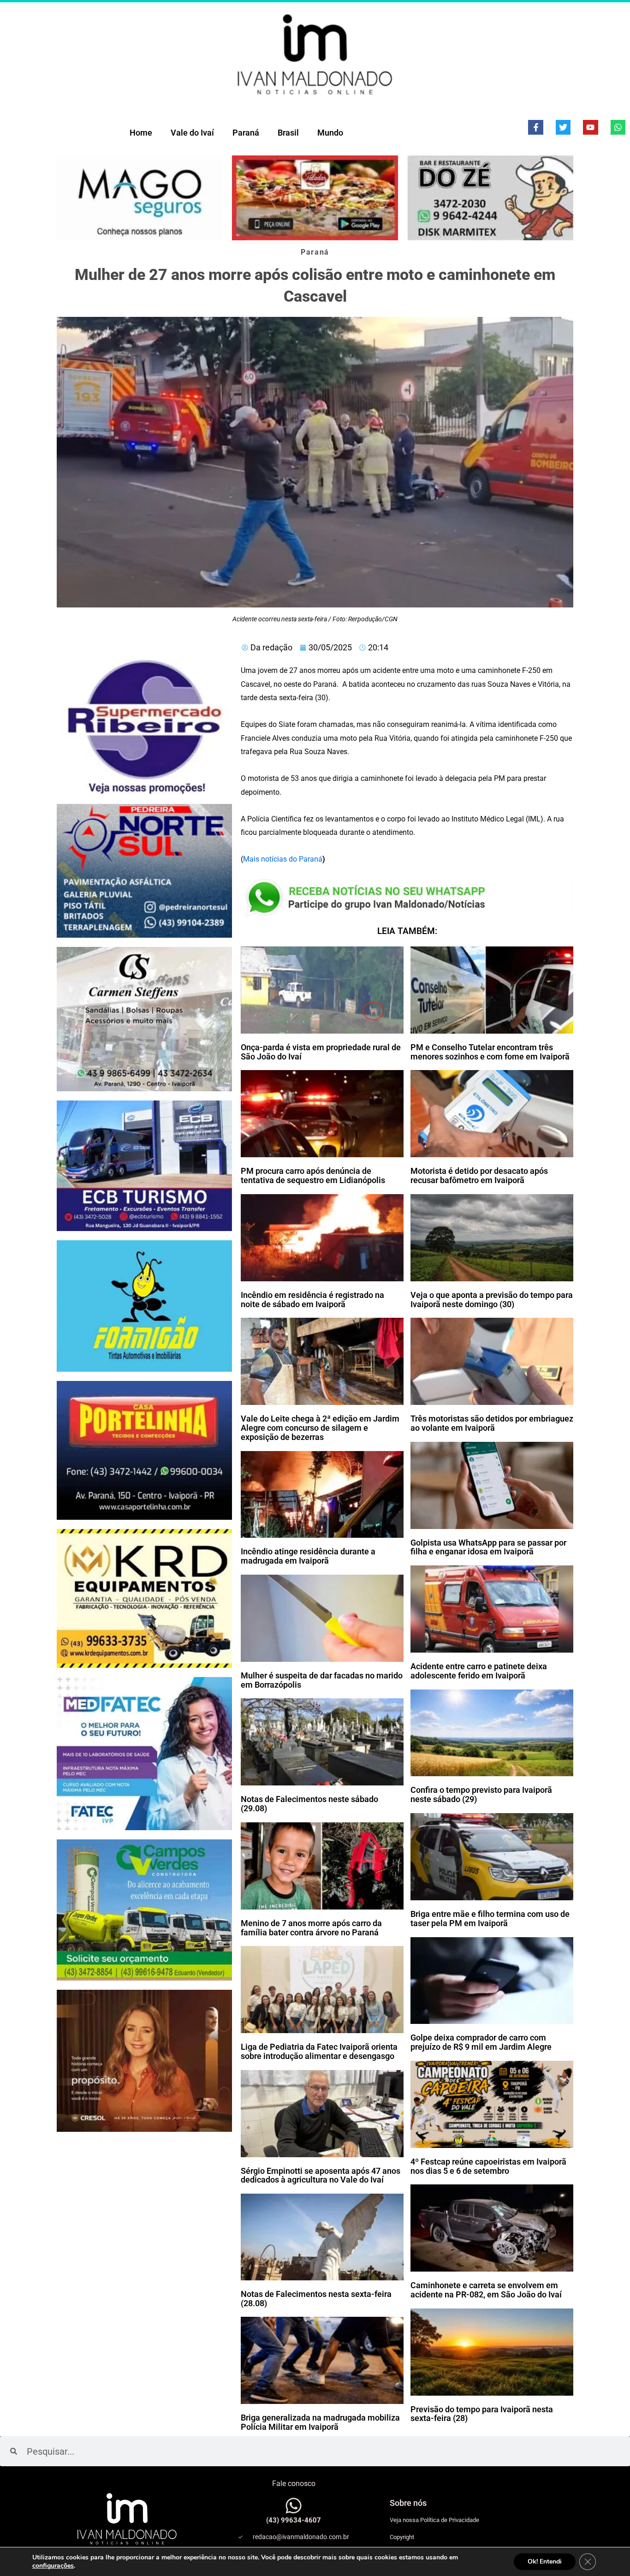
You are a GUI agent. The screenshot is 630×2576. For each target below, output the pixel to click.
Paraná (246, 133)
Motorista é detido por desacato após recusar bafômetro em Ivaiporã (479, 1175)
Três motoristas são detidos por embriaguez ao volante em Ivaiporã (492, 1423)
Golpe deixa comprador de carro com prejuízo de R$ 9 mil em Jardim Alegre (481, 2042)
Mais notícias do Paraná (283, 859)
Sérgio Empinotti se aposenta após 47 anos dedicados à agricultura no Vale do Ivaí (321, 2175)
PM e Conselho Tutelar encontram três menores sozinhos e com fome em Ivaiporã (490, 1052)
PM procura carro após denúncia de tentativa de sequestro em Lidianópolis (313, 1175)
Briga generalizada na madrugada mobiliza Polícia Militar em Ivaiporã (320, 2422)
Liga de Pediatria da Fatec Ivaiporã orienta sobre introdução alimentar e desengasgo (319, 2051)
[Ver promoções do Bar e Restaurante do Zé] (490, 198)
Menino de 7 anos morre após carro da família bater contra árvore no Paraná (311, 1928)
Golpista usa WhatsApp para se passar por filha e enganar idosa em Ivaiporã (488, 1547)
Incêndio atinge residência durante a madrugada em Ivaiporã (308, 1556)
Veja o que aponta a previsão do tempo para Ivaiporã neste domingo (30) (492, 1300)
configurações (53, 2566)
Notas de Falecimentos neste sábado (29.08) (309, 1804)
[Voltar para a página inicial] (315, 54)
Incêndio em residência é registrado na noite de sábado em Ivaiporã (312, 1300)
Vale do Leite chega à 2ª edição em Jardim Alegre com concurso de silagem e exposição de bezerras (320, 1428)
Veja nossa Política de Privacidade (434, 2520)
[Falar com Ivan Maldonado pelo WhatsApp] (294, 2506)
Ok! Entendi (545, 2561)
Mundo (330, 133)
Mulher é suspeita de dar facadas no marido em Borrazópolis (322, 1680)
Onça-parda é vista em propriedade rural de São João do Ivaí (321, 1052)
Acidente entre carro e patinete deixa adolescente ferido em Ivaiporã (479, 1671)
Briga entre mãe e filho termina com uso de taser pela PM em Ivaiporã (490, 1919)
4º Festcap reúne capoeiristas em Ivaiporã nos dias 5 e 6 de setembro (488, 2166)
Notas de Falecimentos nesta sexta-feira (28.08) (316, 2299)
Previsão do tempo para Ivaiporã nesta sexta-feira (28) (482, 2414)
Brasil (288, 133)
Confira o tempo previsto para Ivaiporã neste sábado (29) (481, 1794)
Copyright (402, 2537)
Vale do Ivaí (192, 133)
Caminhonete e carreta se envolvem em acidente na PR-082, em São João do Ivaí (486, 2290)
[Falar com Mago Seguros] (140, 198)
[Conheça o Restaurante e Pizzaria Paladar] (315, 198)
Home (141, 133)
